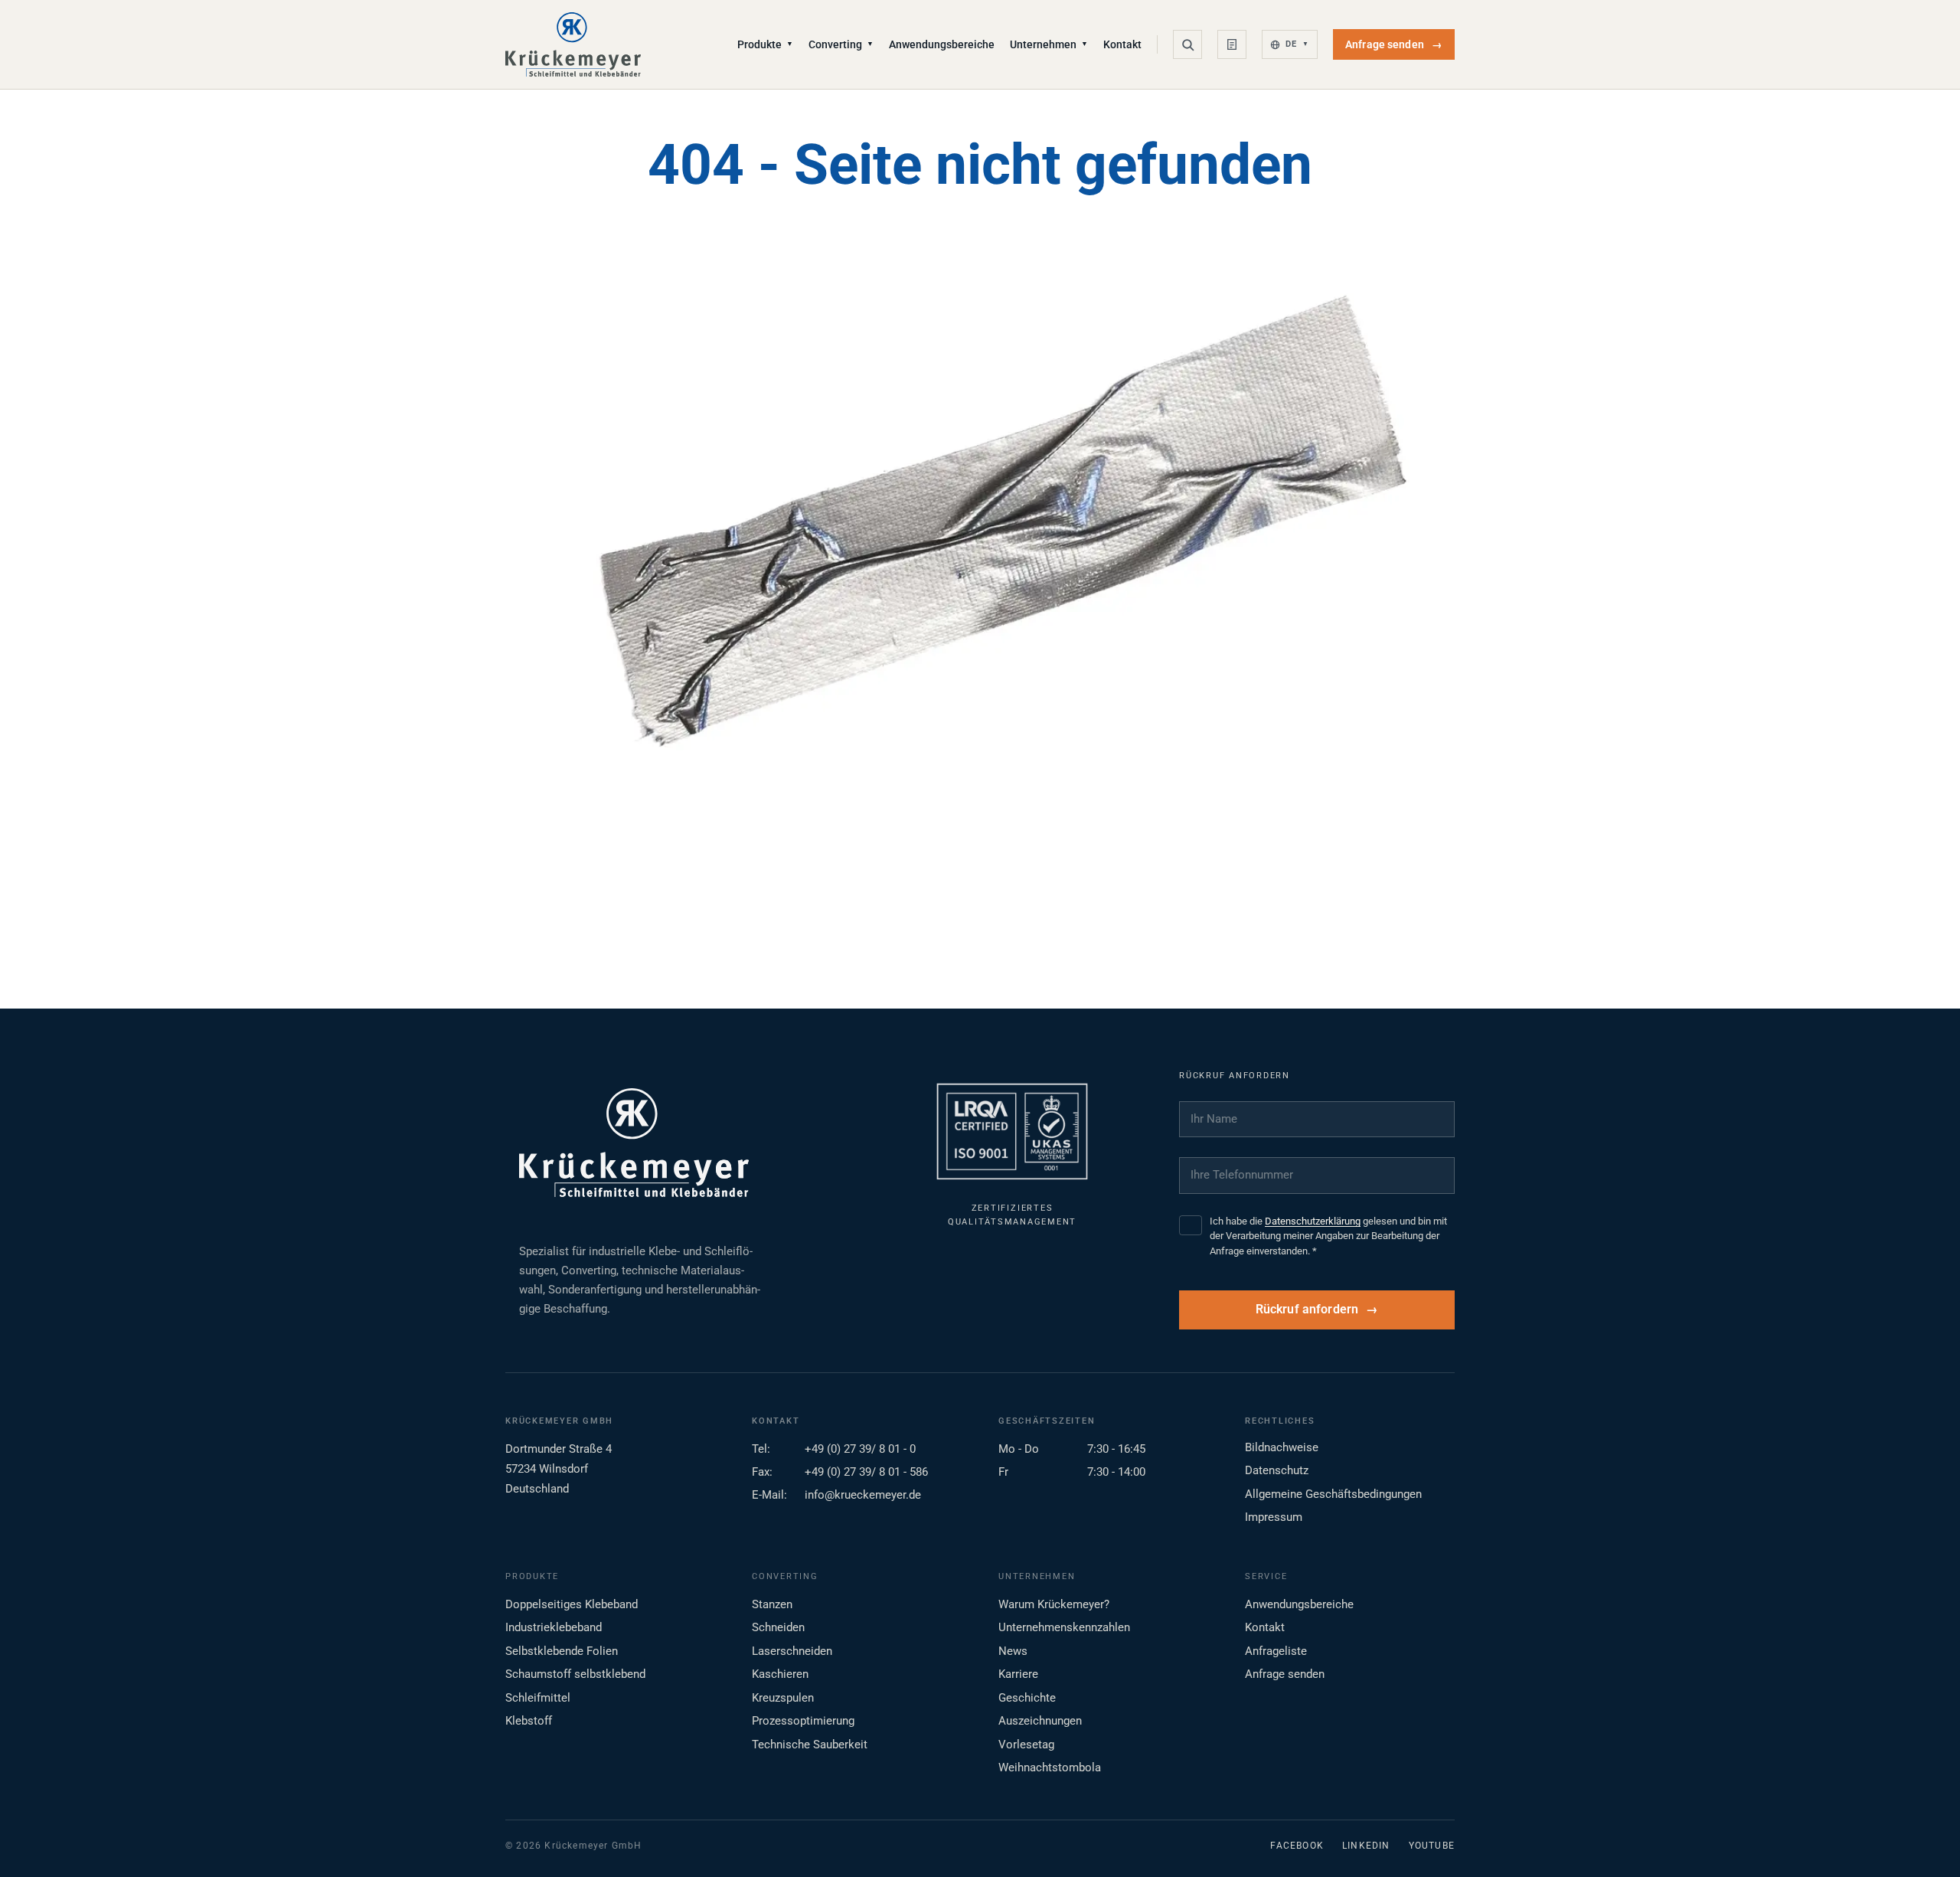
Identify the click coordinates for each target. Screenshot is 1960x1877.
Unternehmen (1049, 44)
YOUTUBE (1432, 1846)
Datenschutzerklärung (1313, 1221)
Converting (841, 44)
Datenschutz (1277, 1470)
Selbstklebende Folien (562, 1651)
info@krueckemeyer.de (863, 1495)
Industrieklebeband (554, 1627)
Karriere (1018, 1674)
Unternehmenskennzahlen (1064, 1627)
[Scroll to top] (1924, 1841)
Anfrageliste (1276, 1651)
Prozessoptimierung (803, 1721)
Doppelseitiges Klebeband (572, 1604)
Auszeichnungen (1040, 1721)
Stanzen (772, 1604)
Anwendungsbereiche (942, 44)
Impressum (1274, 1517)
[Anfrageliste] (1232, 44)
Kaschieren (780, 1674)
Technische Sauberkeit (810, 1745)
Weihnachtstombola (1050, 1767)
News (1013, 1651)
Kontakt (1122, 44)
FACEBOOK (1297, 1846)
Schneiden (778, 1627)
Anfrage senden (1394, 44)
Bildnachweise (1282, 1447)
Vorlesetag (1026, 1745)
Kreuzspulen (783, 1698)
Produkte (765, 44)
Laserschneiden (792, 1651)
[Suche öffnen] (1187, 44)
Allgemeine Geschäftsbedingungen (1333, 1494)
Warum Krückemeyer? (1054, 1604)
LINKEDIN (1366, 1846)
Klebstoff (529, 1721)
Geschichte (1027, 1698)
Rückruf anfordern (1307, 1310)
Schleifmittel (538, 1698)
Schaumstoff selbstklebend (575, 1674)
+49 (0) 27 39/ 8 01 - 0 (860, 1449)
